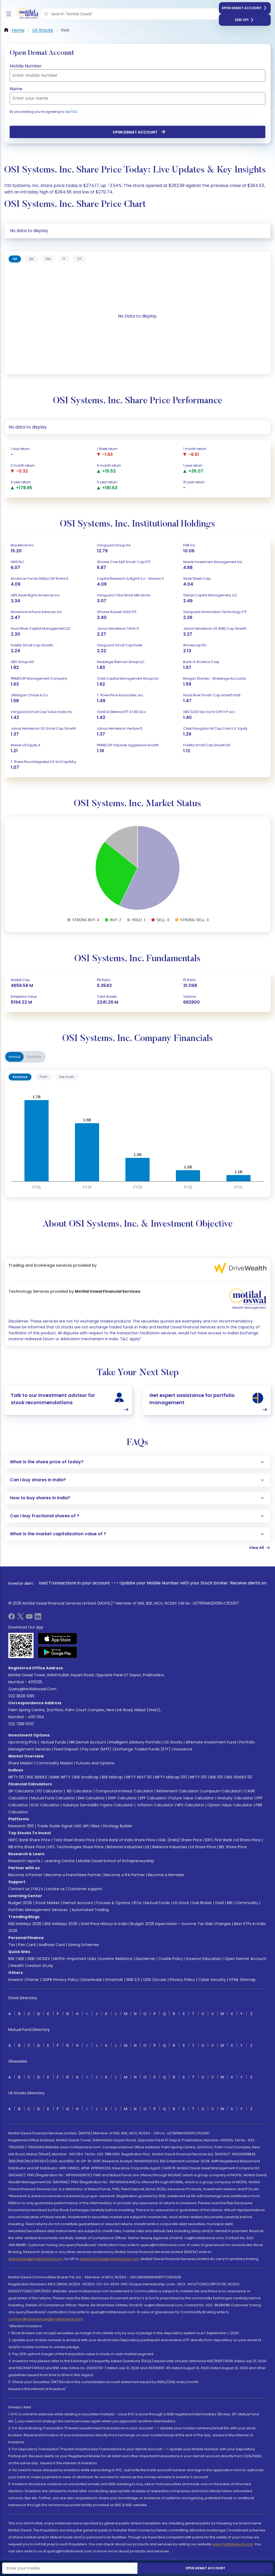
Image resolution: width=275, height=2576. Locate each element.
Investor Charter (24, 1980)
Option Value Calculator (230, 1805)
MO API (82, 1826)
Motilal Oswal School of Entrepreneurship (116, 1861)
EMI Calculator (91, 1798)
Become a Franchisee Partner (73, 1875)
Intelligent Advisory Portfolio (135, 1742)
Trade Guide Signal (55, 1826)
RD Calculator (79, 1791)
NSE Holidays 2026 (25, 1924)
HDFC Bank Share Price (29, 1840)
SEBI (31, 1959)
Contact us (19, 1889)
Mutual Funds (54, 1742)
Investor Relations (116, 1959)
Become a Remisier (166, 1875)
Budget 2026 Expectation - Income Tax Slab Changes (181, 1924)
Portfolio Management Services (38, 1910)
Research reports (24, 1861)
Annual (15, 1057)
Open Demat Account (242, 8)
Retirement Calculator (178, 1791)
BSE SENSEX (37, 1777)
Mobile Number (26, 66)
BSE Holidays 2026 (61, 1924)
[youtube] (29, 1618)
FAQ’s (38, 1889)
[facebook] (12, 1618)
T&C (74, 112)
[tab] (15, 259)
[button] (46, 14)
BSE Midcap (112, 1777)
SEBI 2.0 (133, 1980)
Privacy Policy (182, 1980)
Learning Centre (59, 1861)
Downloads (92, 1980)
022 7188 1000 (21, 1724)
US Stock (181, 1903)
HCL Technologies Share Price (76, 1847)
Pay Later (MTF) (97, 1749)
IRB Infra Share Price (27, 1847)
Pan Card (27, 1945)
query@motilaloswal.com (32, 1689)
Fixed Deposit (66, 1749)
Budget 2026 (20, 1903)
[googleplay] (58, 1652)
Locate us (55, 1889)
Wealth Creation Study (32, 1966)
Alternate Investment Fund (211, 1742)
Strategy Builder (118, 1826)
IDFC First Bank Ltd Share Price (233, 1840)
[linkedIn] (38, 1618)
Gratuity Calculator (235, 1798)
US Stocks (173, 1742)
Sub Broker (202, 1903)
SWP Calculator (122, 1798)
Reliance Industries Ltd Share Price (184, 1847)
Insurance (183, 1749)
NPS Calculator (190, 1805)
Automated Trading (90, 1910)
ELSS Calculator (45, 1805)
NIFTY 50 (16, 1777)
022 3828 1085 (21, 1696)
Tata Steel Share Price (74, 1840)
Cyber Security (212, 1980)
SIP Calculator (21, 1791)
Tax (12, 1945)
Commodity (247, 1903)
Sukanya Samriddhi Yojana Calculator (98, 1805)
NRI (230, 1903)
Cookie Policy (171, 1959)
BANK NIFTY (61, 1777)
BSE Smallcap (86, 1777)
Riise (96, 1826)
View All (256, 1548)
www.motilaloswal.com (233, 2544)
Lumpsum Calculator (221, 1791)
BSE (11, 1959)
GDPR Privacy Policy (60, 1980)
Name (16, 89)
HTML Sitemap (242, 1980)
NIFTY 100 (198, 1777)
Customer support (85, 1889)
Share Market (21, 1763)
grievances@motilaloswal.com (36, 2259)
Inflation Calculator (155, 1805)
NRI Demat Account (88, 1742)
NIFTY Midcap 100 (171, 1777)
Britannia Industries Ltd (128, 1847)
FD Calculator (50, 1791)
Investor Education (204, 1959)
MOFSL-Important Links (75, 1959)
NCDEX (44, 1959)
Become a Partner (25, 1875)
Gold (219, 1903)
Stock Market (47, 1903)
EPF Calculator (153, 1798)
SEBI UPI (242, 20)
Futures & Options (113, 1903)
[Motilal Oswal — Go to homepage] (27, 14)
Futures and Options (95, 1763)
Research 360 (21, 1826)
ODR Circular (155, 1980)
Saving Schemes (84, 1945)
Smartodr (114, 1980)
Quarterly (34, 1057)
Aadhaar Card (52, 1945)
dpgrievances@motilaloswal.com (109, 2259)
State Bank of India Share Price (127, 1840)
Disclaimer (145, 1959)
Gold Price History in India (104, 1924)
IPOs (137, 1903)
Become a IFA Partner (125, 1875)
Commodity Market (55, 1763)
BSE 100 (217, 1777)
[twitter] (20, 1618)
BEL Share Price (233, 1847)
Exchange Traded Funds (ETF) (143, 1749)
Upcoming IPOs (23, 1742)
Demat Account (78, 1903)
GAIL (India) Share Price (180, 1840)
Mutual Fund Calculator (53, 1798)
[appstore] (58, 1638)
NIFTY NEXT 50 (139, 1777)
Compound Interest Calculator (124, 1791)
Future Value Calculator (192, 1798)
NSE (21, 1959)
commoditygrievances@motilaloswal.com (46, 2319)
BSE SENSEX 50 (239, 1777)
